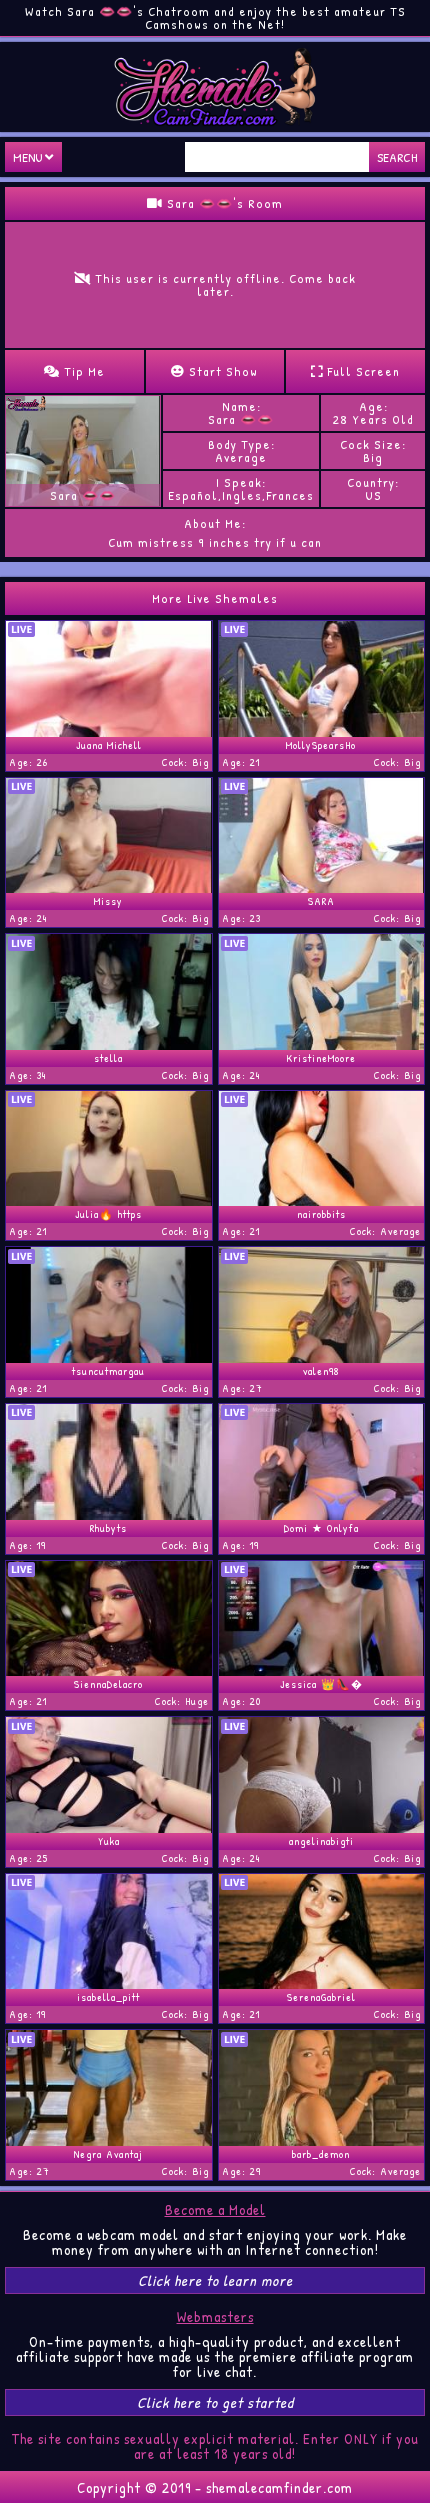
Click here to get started (215, 2402)
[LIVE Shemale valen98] (322, 1357)
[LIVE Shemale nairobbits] (322, 1200)
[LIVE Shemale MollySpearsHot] (322, 731)
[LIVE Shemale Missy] (109, 887)
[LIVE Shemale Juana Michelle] (109, 731)
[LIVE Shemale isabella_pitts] (109, 1983)
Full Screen (361, 371)
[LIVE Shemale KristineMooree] (322, 1044)
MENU (29, 157)
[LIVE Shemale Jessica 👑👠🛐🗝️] (322, 1670)
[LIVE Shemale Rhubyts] (109, 1514)
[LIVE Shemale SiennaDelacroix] (109, 1670)
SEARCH (397, 157)
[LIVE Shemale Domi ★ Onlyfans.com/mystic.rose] (322, 1514)
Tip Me (82, 371)
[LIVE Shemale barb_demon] (322, 2140)
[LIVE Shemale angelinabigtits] (322, 1827)
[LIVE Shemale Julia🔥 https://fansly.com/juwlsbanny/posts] (109, 1200)
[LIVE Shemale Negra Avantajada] (109, 2140)
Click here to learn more (215, 2280)
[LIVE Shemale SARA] (322, 887)
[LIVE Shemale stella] (109, 1044)
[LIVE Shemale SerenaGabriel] (322, 1983)
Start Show (221, 371)
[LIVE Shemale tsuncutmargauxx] (109, 1357)
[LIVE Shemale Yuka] (109, 1827)
